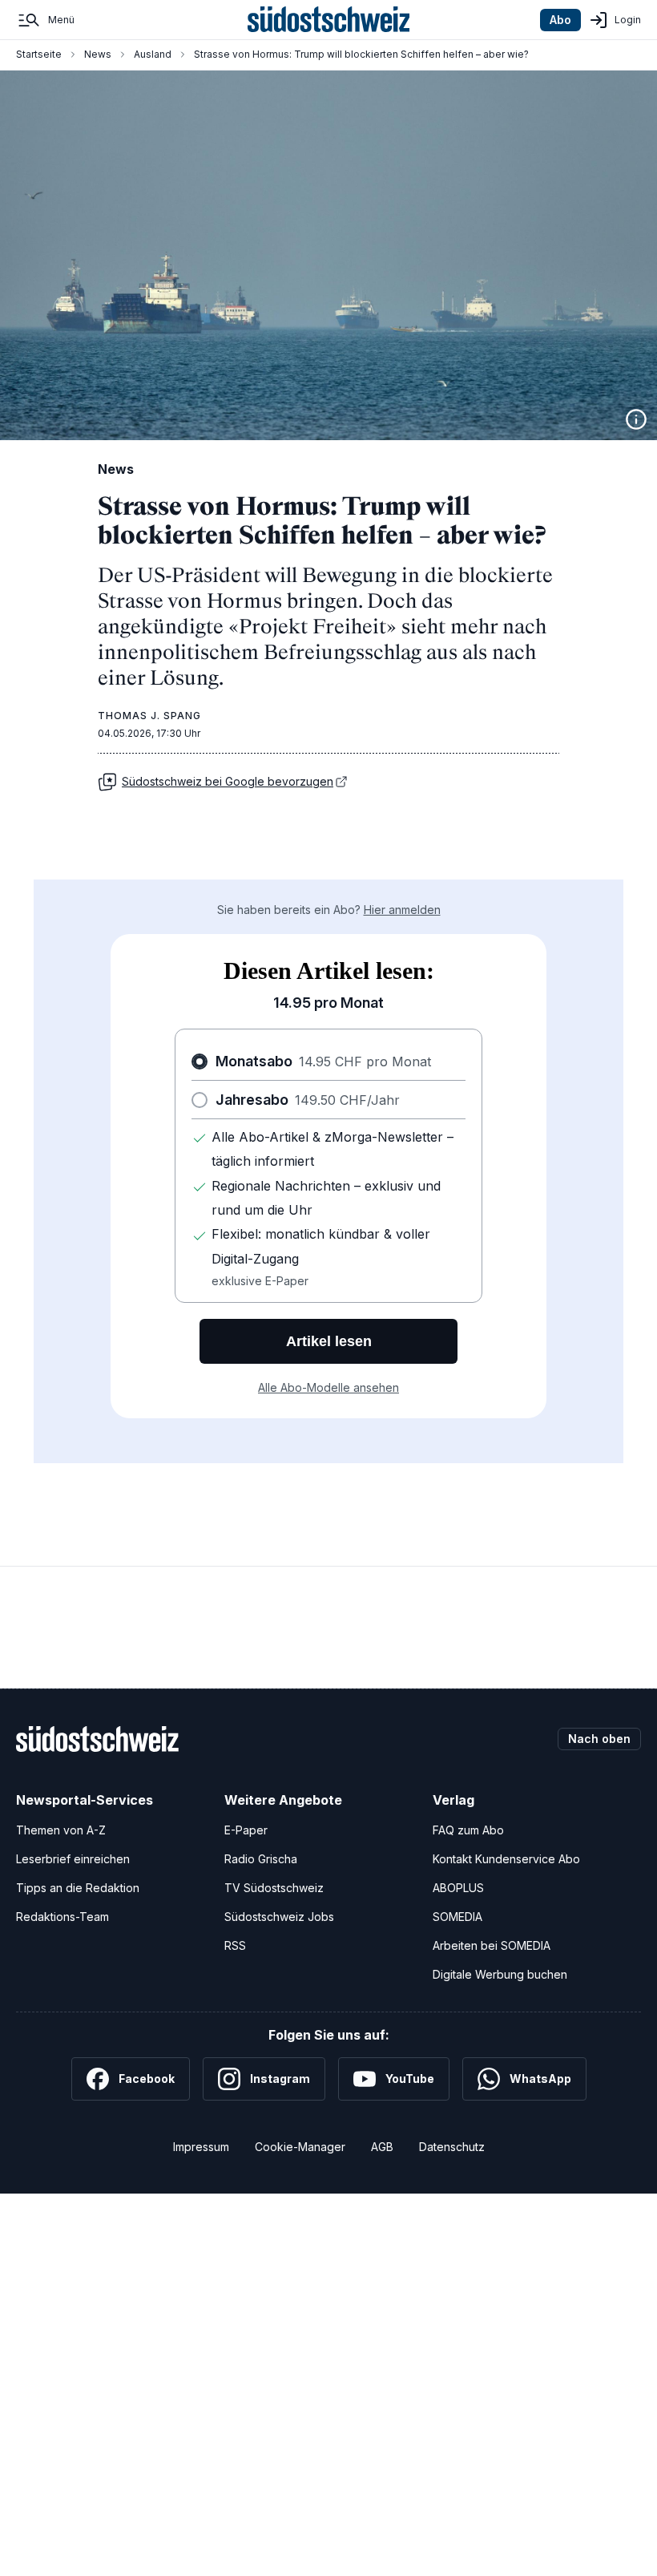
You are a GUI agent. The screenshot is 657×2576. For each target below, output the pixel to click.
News (98, 54)
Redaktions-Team (62, 1917)
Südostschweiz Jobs (279, 1917)
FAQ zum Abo (468, 1830)
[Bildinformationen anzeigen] (636, 419)
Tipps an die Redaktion (78, 1888)
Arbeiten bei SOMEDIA (492, 1945)
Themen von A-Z (61, 1830)
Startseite (39, 54)
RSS (235, 1945)
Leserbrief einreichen (73, 1859)
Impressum (201, 2147)
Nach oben (599, 1739)
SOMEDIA (457, 1917)
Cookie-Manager (300, 2147)
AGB (382, 2147)
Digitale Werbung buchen (500, 1974)
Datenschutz (452, 2147)
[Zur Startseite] (329, 20)
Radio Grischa (261, 1859)
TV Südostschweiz (274, 1888)
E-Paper (246, 1830)
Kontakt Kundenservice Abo (506, 1859)
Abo (560, 20)
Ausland (153, 54)
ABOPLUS (458, 1888)
